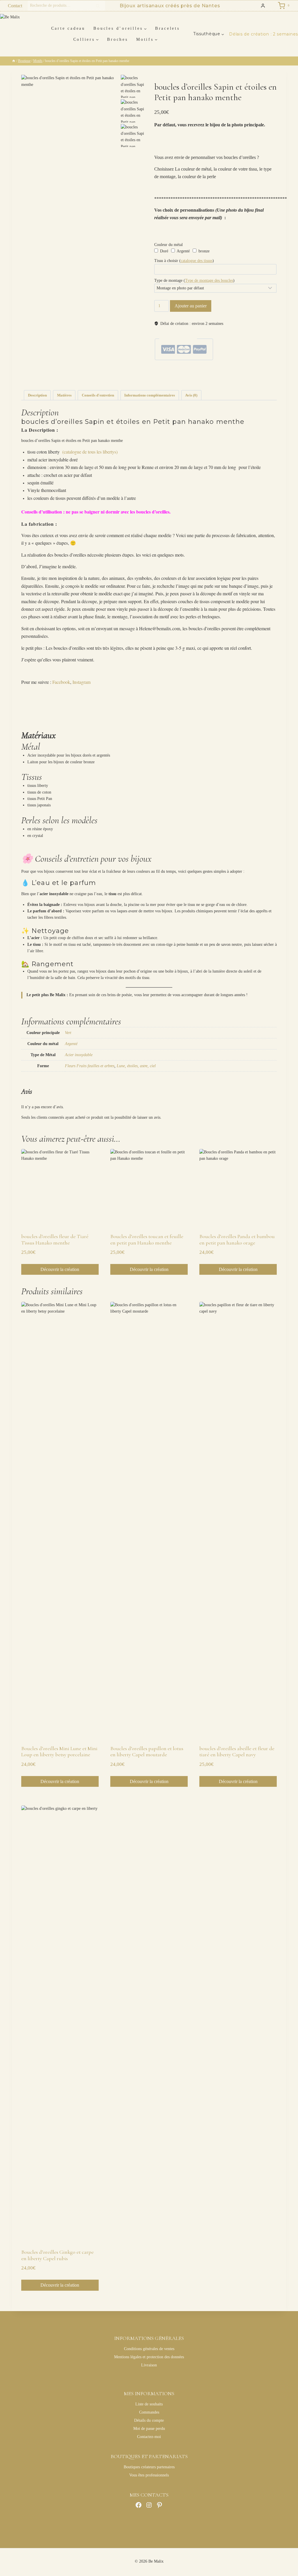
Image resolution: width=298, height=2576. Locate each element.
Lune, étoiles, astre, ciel (136, 1066)
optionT (232, 380)
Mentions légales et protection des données (149, 2357)
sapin (256, 380)
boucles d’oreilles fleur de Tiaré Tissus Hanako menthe (55, 1240)
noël (223, 380)
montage (213, 380)
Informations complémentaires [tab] (150, 395)
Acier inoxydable (79, 1055)
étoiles (173, 380)
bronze (203, 251)
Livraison (149, 2365)
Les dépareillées (242, 370)
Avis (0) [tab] (191, 395)
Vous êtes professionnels (149, 2475)
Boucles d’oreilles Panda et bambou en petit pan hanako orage (237, 1240)
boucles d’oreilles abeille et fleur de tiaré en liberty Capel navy (237, 1752)
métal (203, 380)
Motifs (174, 370)
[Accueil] (14, 61)
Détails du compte (149, 2420)
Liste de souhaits (149, 2404)
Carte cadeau (68, 28)
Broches (117, 39)
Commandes (149, 2412)
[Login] (263, 6)
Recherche (100, 6)
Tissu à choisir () (184, 261)
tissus (272, 380)
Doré (164, 251)
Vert (68, 1033)
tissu (264, 380)
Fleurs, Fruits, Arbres (216, 370)
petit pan (245, 380)
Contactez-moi (149, 2437)
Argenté (183, 251)
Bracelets (167, 28)
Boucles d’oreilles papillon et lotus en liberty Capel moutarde (147, 1752)
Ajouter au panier (191, 306)
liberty (194, 380)
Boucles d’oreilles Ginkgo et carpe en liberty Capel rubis (57, 2255)
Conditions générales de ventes (149, 2349)
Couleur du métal (168, 245)
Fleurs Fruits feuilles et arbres (90, 1066)
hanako (183, 380)
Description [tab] (37, 395)
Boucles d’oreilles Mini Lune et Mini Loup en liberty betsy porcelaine (59, 1752)
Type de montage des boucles (209, 280)
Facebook (61, 682)
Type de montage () (194, 280)
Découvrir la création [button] (60, 1269)
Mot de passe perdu (149, 2429)
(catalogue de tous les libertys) (90, 452)
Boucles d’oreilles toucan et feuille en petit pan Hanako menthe (147, 1240)
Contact (15, 6)
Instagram (81, 682)
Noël (170, 375)
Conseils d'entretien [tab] (98, 395)
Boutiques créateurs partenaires (149, 2467)
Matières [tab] (64, 395)
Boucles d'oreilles (190, 370)
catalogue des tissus (197, 261)
